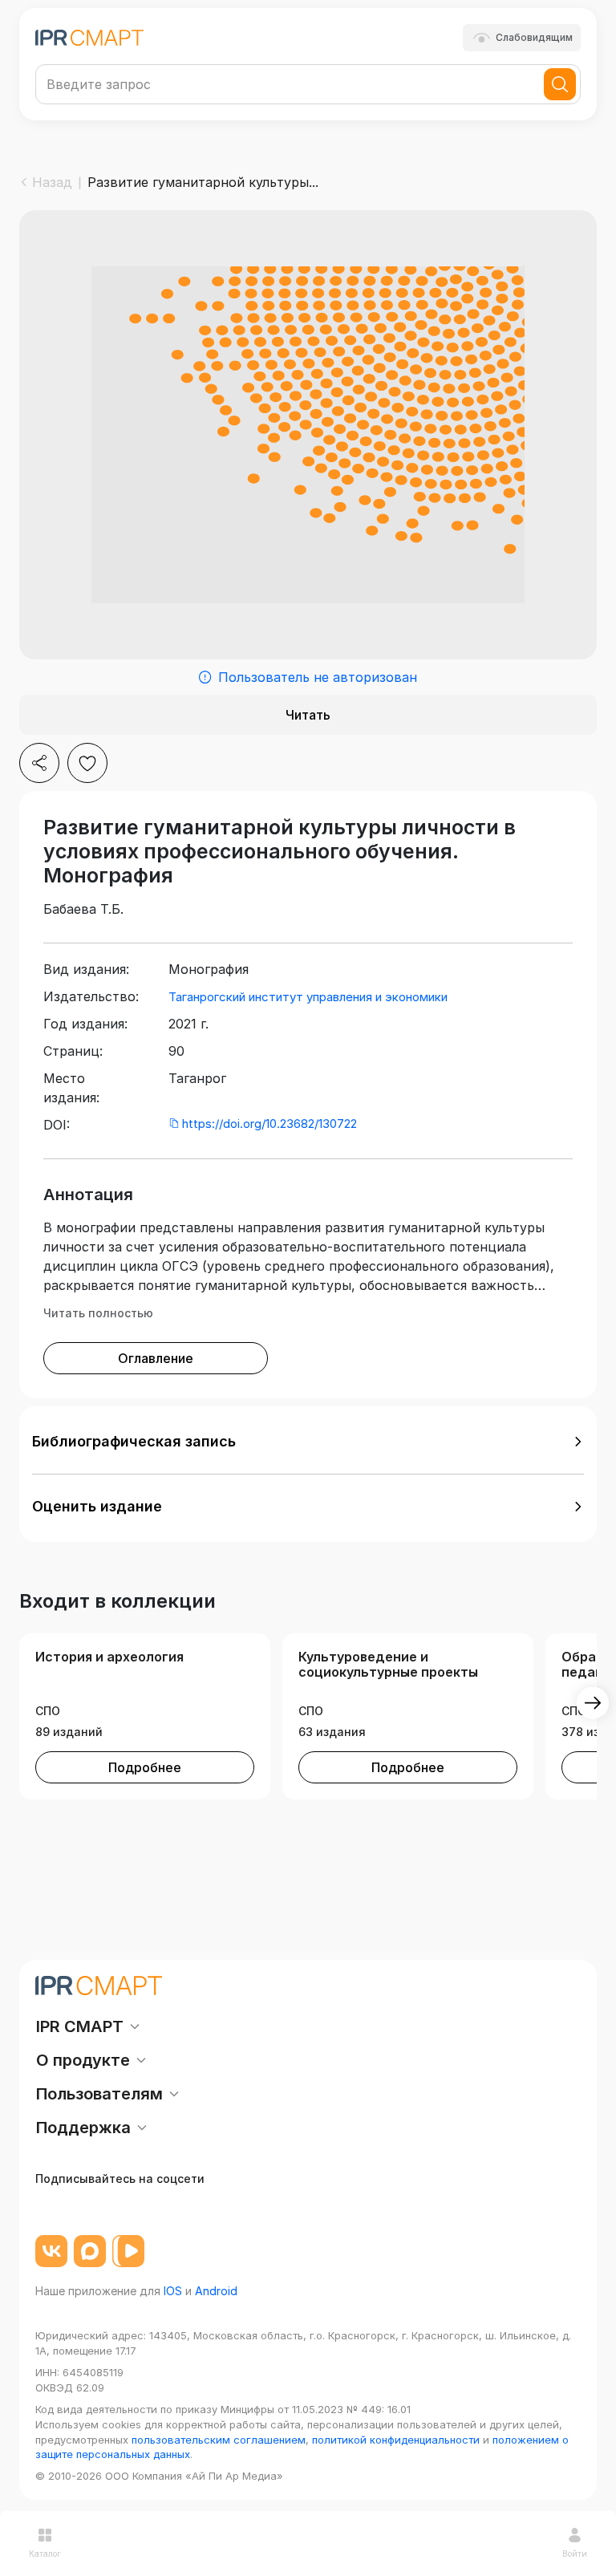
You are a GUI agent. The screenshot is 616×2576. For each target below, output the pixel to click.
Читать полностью (98, 1313)
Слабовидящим (534, 37)
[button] (308, 1442)
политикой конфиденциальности (396, 2440)
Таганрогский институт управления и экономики (308, 997)
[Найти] (560, 84)
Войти (575, 2554)
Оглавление (156, 1358)
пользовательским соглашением (219, 2440)
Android (216, 2291)
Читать (308, 715)
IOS (173, 2291)
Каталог (45, 2554)
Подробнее (145, 1767)
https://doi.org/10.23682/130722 (269, 1124)
